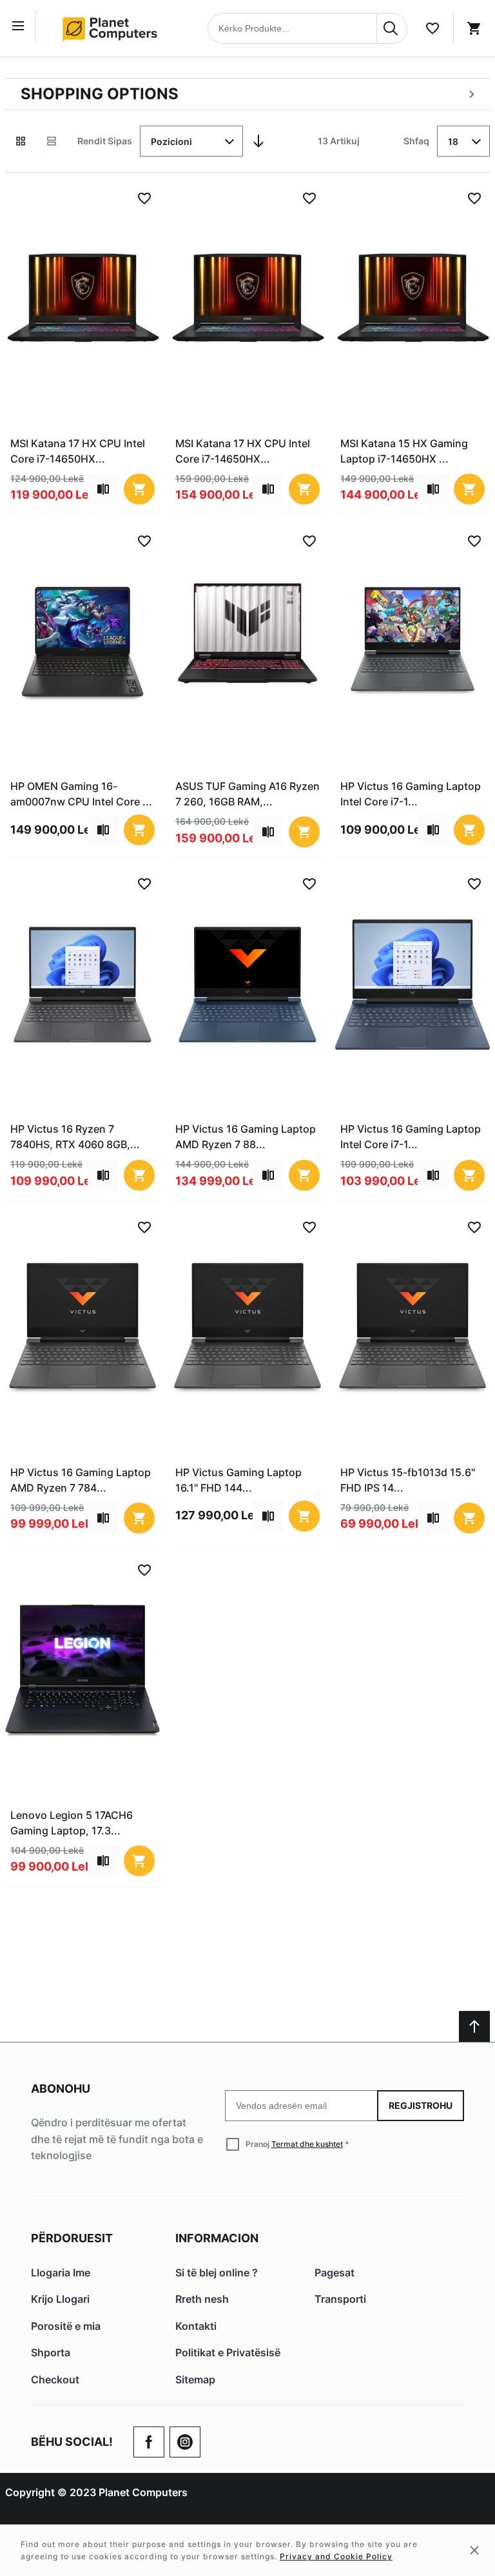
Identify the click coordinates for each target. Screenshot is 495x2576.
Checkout (55, 2379)
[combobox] (307, 28)
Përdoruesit (72, 2238)
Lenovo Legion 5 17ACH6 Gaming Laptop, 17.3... (72, 1823)
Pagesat (335, 2273)
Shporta (51, 2352)
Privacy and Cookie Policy (336, 2556)
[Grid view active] (21, 141)
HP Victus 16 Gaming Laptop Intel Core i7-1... (411, 794)
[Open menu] (21, 26)
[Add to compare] (103, 489)
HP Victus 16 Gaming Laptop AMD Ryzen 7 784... (81, 1480)
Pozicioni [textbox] (171, 141)
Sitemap (195, 2379)
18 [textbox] (453, 141)
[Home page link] (114, 28)
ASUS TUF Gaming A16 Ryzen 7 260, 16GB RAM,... (247, 794)
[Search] (392, 28)
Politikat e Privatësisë (228, 2352)
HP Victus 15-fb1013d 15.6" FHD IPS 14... (408, 1480)
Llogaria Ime (61, 2273)
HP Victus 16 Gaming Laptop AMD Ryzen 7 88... (246, 1137)
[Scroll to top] (474, 2026)
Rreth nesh (202, 2299)
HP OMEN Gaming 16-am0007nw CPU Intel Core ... (81, 794)
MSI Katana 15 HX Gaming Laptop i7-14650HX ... (404, 451)
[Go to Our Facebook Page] (149, 2442)
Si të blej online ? (217, 2273)
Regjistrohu (421, 2105)
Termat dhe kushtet (307, 2144)
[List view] (52, 141)
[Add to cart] (139, 489)
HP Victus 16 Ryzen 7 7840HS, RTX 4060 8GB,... (75, 1137)
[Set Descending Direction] (258, 141)
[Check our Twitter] (185, 2442)
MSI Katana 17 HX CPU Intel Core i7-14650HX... (78, 451)
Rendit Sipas (105, 141)
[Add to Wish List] (144, 198)
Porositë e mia (66, 2326)
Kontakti (196, 2326)
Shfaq (416, 141)
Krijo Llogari (60, 2299)
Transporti (340, 2299)
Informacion (217, 2238)
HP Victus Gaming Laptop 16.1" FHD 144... (238, 1480)
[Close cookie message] (474, 2550)
